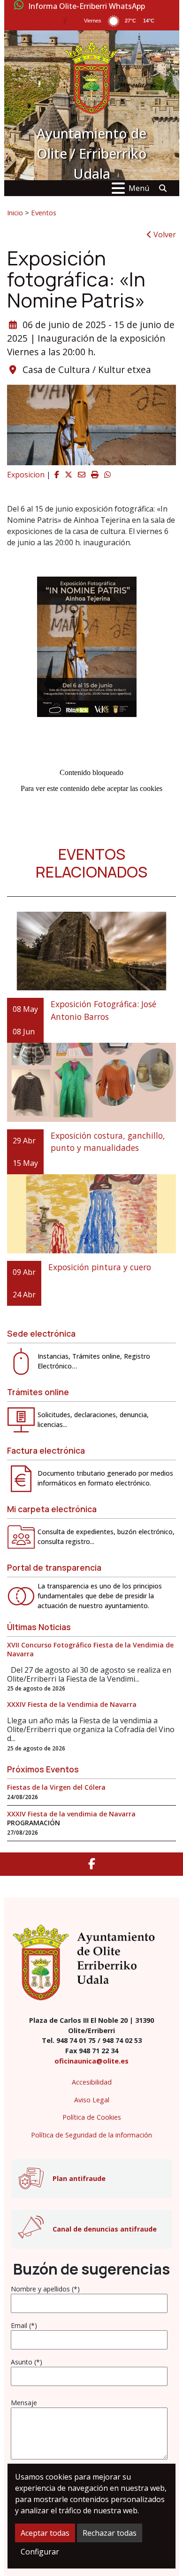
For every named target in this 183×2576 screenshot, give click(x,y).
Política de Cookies (92, 2117)
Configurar (40, 2552)
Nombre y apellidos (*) (45, 2289)
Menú (139, 188)
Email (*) (24, 2325)
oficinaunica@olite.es (91, 2061)
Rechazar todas (110, 2533)
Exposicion (26, 475)
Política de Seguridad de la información (91, 2135)
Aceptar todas (45, 2533)
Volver (164, 234)
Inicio (15, 212)
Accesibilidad (92, 2082)
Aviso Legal (92, 2100)
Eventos (44, 212)
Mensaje (24, 2403)
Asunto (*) (27, 2362)
